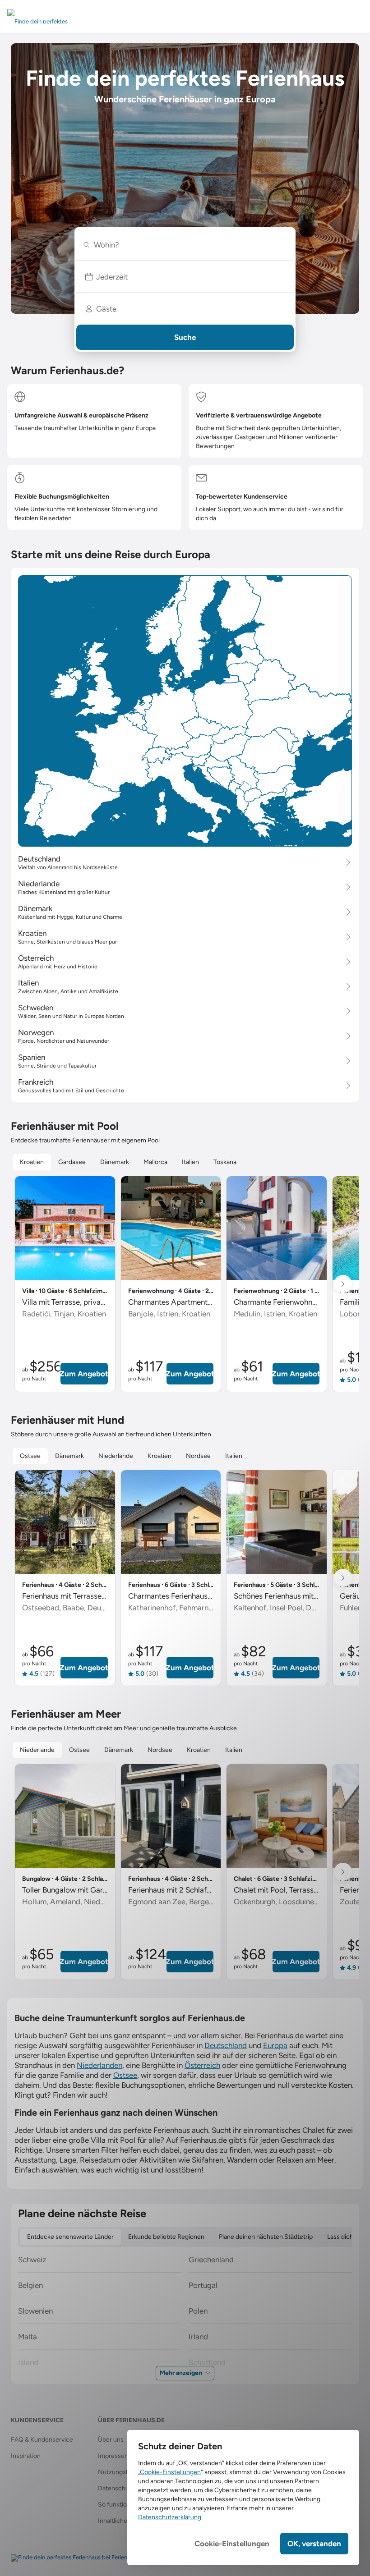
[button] (185, 277)
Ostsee (125, 2075)
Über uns (111, 2440)
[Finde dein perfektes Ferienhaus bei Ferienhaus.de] (79, 2558)
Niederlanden (99, 2065)
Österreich (202, 2065)
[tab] (32, 1162)
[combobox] (189, 245)
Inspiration (26, 2456)
